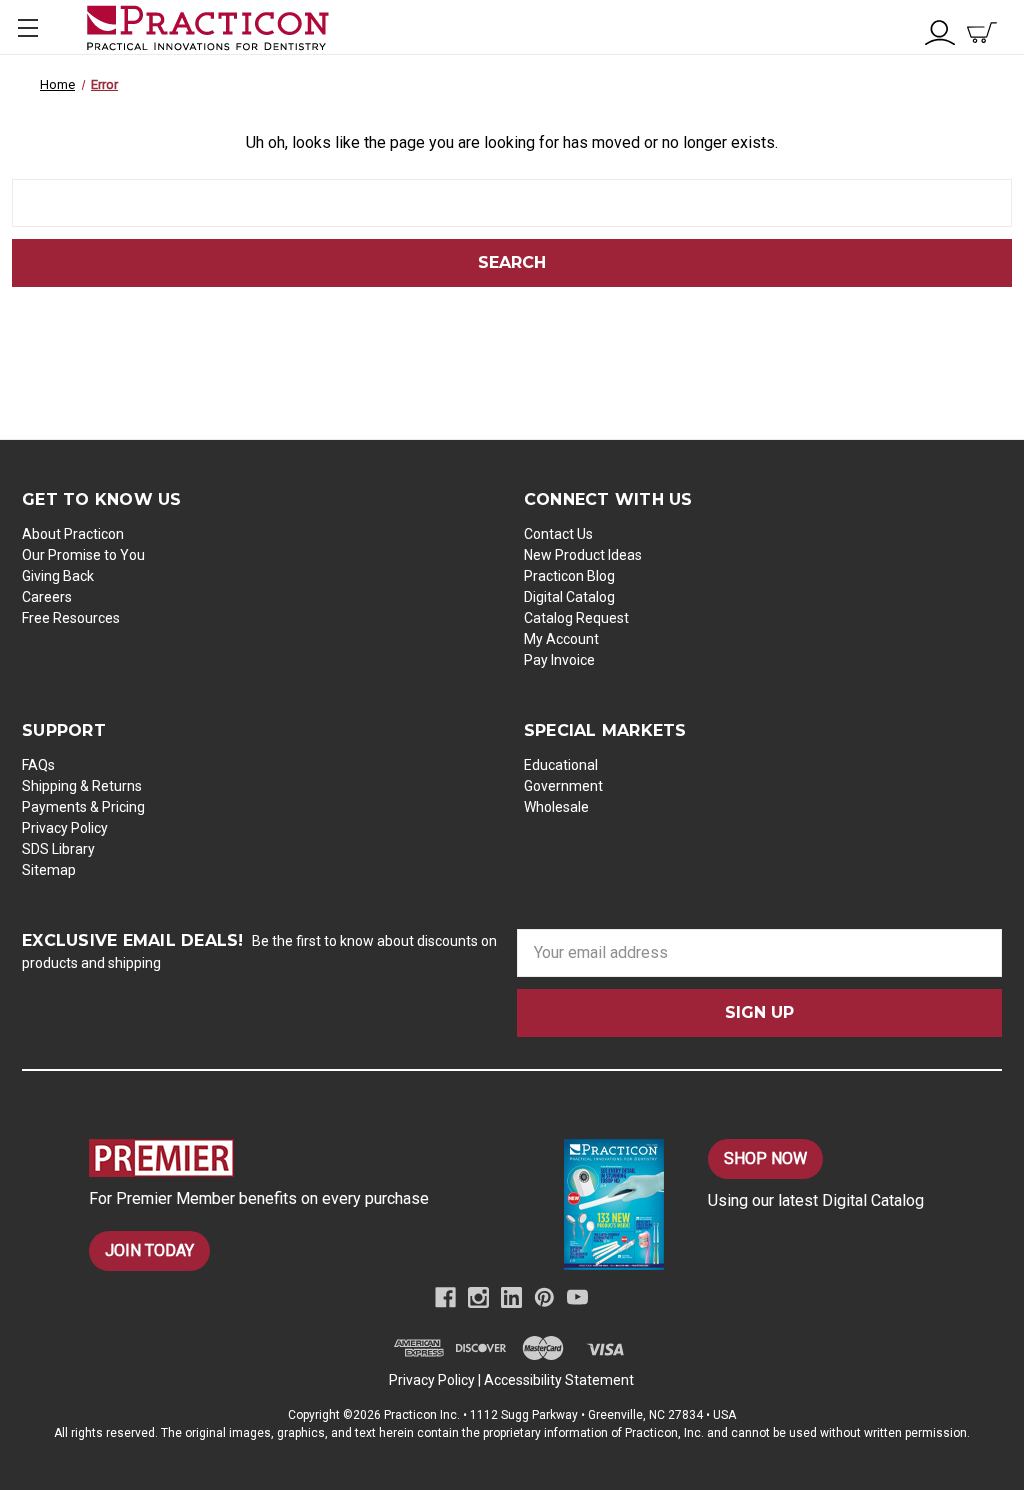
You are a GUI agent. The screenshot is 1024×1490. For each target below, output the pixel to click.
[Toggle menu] (27, 27)
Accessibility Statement (559, 1380)
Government (563, 786)
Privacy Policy (65, 828)
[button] (292, 1158)
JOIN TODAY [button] (149, 1250)
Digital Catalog (569, 597)
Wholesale (556, 807)
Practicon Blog (569, 576)
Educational (561, 765)
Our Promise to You (83, 555)
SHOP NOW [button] (765, 1158)
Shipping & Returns (82, 786)
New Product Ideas (583, 555)
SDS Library (58, 849)
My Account (561, 639)
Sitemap (49, 870)
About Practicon (73, 534)
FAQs (38, 765)
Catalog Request (576, 618)
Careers (47, 597)
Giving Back (58, 576)
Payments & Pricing (83, 807)
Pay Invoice (559, 660)
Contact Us (558, 534)
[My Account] (940, 30)
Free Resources (71, 618)
